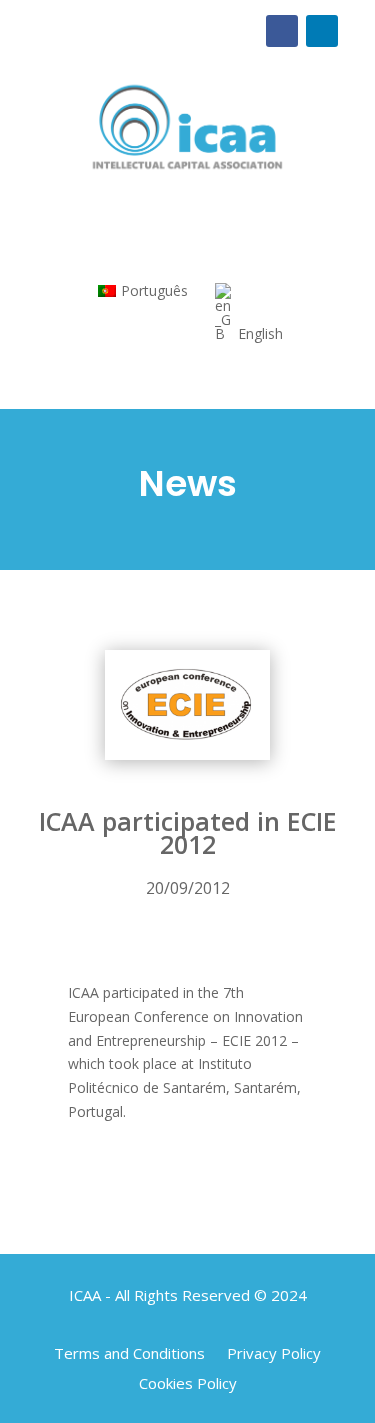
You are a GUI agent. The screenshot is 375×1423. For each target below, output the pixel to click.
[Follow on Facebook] (282, 31)
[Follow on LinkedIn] (322, 31)
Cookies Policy (188, 1381)
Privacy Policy (274, 1351)
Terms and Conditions (129, 1351)
